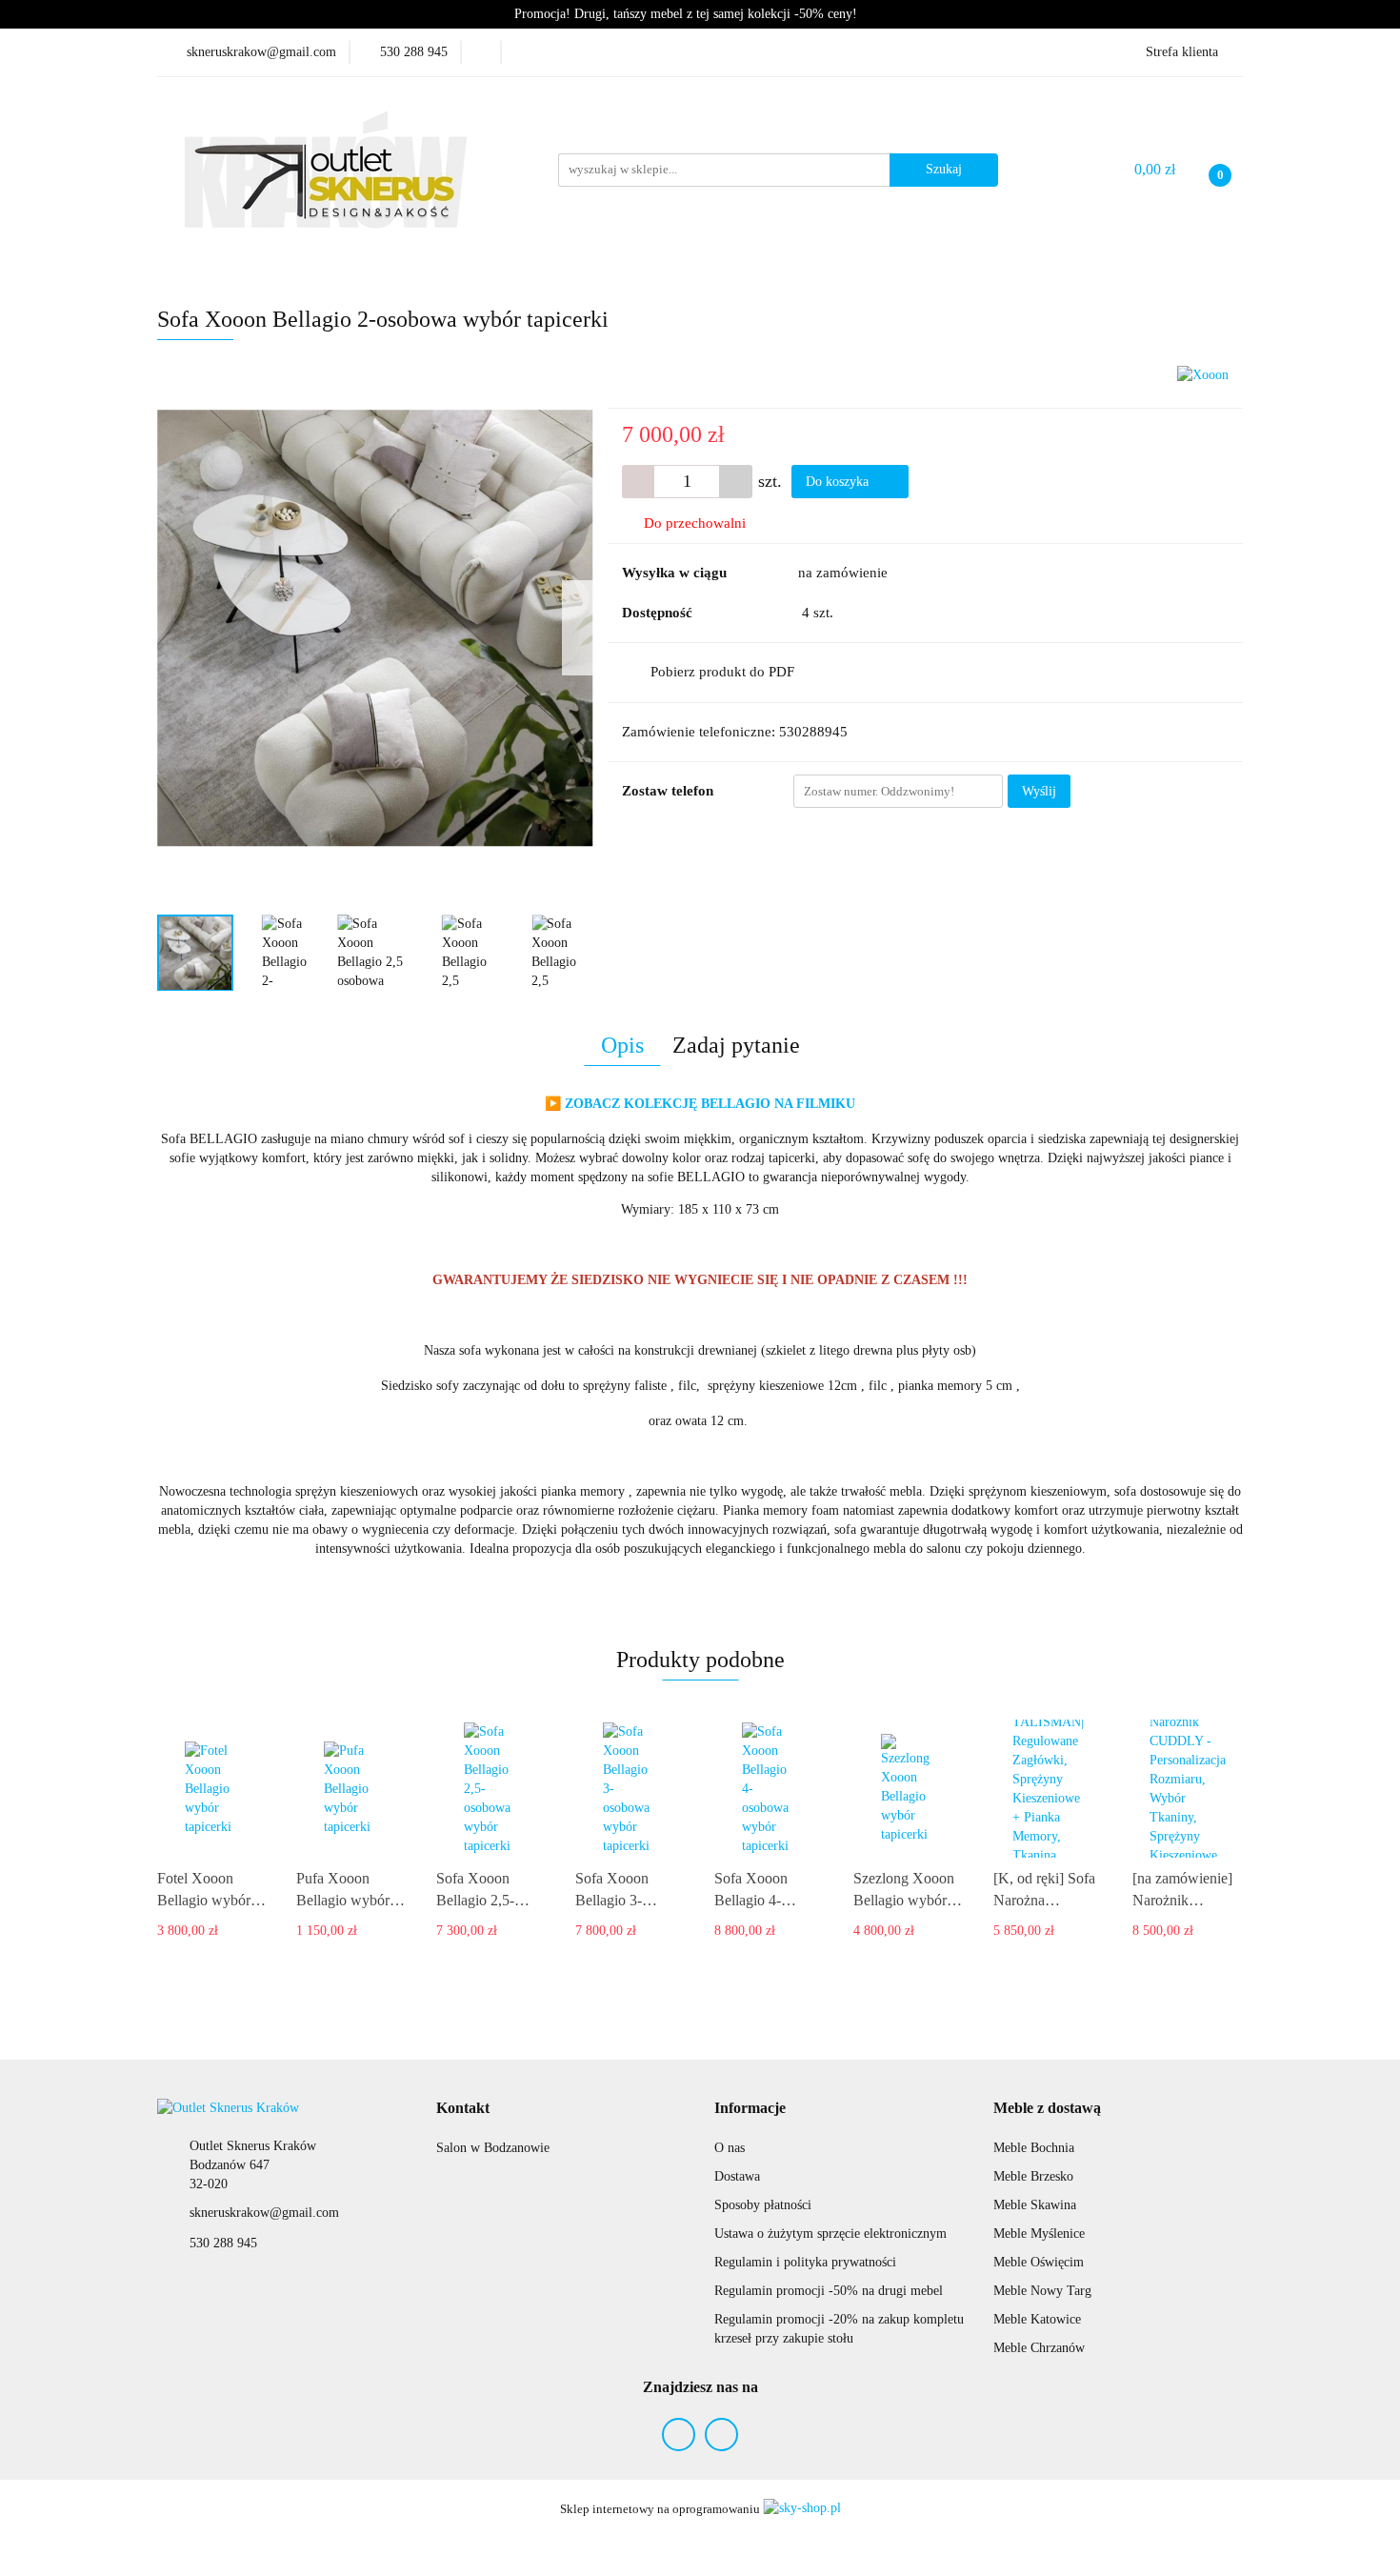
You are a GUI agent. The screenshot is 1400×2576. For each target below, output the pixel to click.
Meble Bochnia (1034, 2148)
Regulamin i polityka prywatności (805, 2262)
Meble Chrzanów (1039, 2348)
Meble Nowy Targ (1042, 2291)
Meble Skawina (1035, 2205)
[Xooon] (1203, 374)
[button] (463, 2109)
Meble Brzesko (1033, 2176)
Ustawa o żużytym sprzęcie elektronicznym (830, 2234)
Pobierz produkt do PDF (722, 672)
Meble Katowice (1037, 2319)
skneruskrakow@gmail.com (264, 2213)
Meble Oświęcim (1039, 2262)
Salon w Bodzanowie (493, 2148)
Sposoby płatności (763, 2205)
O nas (730, 2148)
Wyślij (1039, 791)
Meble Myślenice (1039, 2234)
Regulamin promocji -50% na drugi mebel (829, 2291)
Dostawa (737, 2176)
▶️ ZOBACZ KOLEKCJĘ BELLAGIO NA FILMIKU (700, 1104)
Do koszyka (839, 482)
